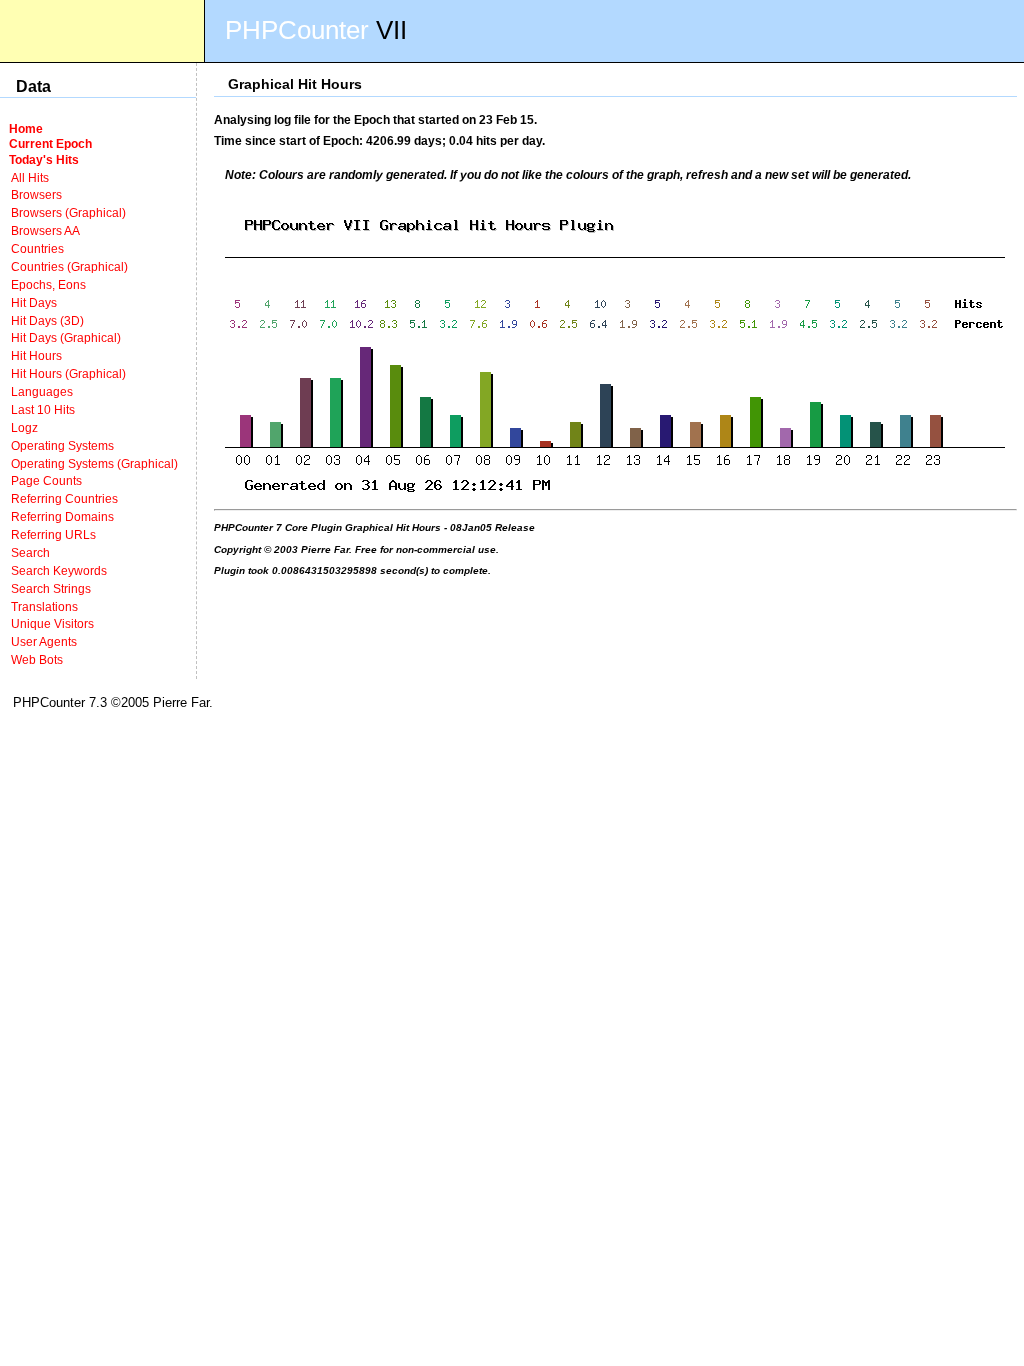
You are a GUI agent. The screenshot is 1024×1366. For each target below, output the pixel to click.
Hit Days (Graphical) (66, 337)
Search (30, 552)
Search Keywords (59, 570)
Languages (42, 391)
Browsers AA (45, 230)
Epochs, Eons (48, 284)
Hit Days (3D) (47, 320)
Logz (24, 427)
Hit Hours (36, 355)
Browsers (36, 194)
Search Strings (51, 588)
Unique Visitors (52, 623)
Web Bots (37, 659)
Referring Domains (62, 516)
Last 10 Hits (43, 409)
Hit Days (34, 302)
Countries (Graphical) (69, 266)
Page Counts (46, 480)
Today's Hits (44, 159)
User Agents (44, 641)
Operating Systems (62, 445)
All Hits (30, 177)
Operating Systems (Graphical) (94, 463)
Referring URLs (53, 534)
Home (26, 128)
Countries (37, 248)
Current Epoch (50, 143)
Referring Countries (64, 498)
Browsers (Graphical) (68, 212)
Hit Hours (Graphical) (68, 373)
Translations (44, 606)
